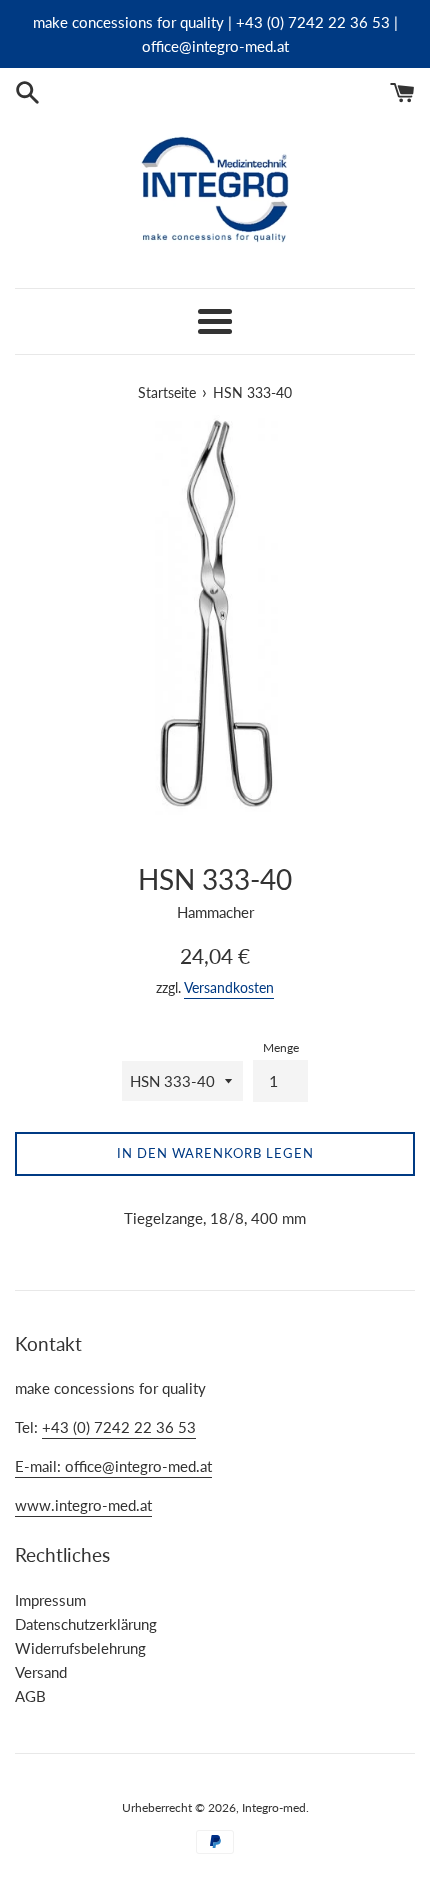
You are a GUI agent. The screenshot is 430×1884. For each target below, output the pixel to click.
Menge (281, 1047)
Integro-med (274, 1807)
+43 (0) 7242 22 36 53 (119, 1427)
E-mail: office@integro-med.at (113, 1466)
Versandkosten (229, 987)
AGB (30, 1696)
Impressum (50, 1600)
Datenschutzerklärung (86, 1624)
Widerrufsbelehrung (80, 1648)
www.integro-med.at (83, 1505)
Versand (41, 1672)
